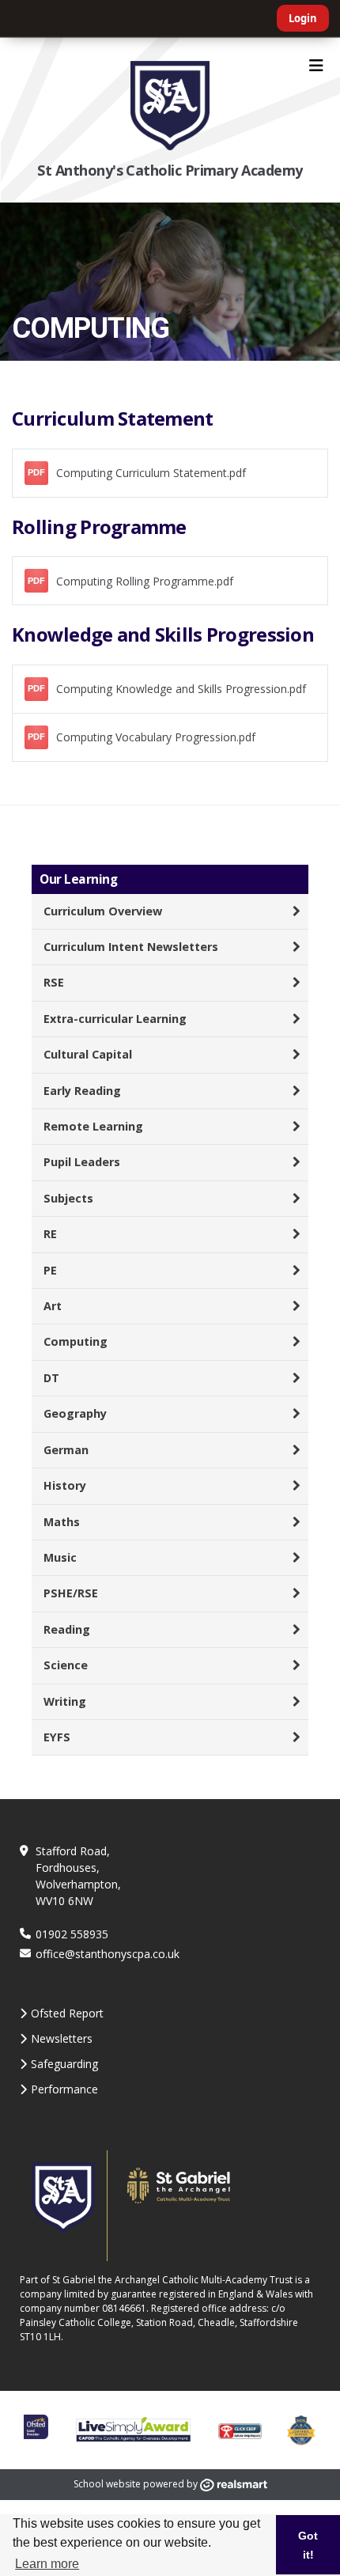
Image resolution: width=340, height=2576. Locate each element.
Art (53, 1306)
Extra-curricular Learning (115, 1019)
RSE (54, 982)
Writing (65, 1701)
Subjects (68, 1198)
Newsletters (62, 2038)
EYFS (57, 1737)
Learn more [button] (47, 2564)
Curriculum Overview (103, 911)
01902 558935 (72, 1934)
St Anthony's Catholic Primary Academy (170, 170)
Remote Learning (93, 1126)
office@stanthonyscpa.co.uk (108, 1954)
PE (50, 1270)
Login (303, 18)
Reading (67, 1629)
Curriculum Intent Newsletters (131, 947)
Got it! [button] (308, 2545)
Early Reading (82, 1091)
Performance (64, 2089)
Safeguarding (64, 2064)
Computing (76, 1341)
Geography (75, 1413)
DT (51, 1378)
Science (66, 1665)
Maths (62, 1522)
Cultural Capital (88, 1054)
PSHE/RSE (71, 1593)
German (66, 1450)
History (65, 1485)
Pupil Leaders (82, 1162)
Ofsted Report (67, 2013)
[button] (170, 473)
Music (60, 1557)
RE (50, 1234)
